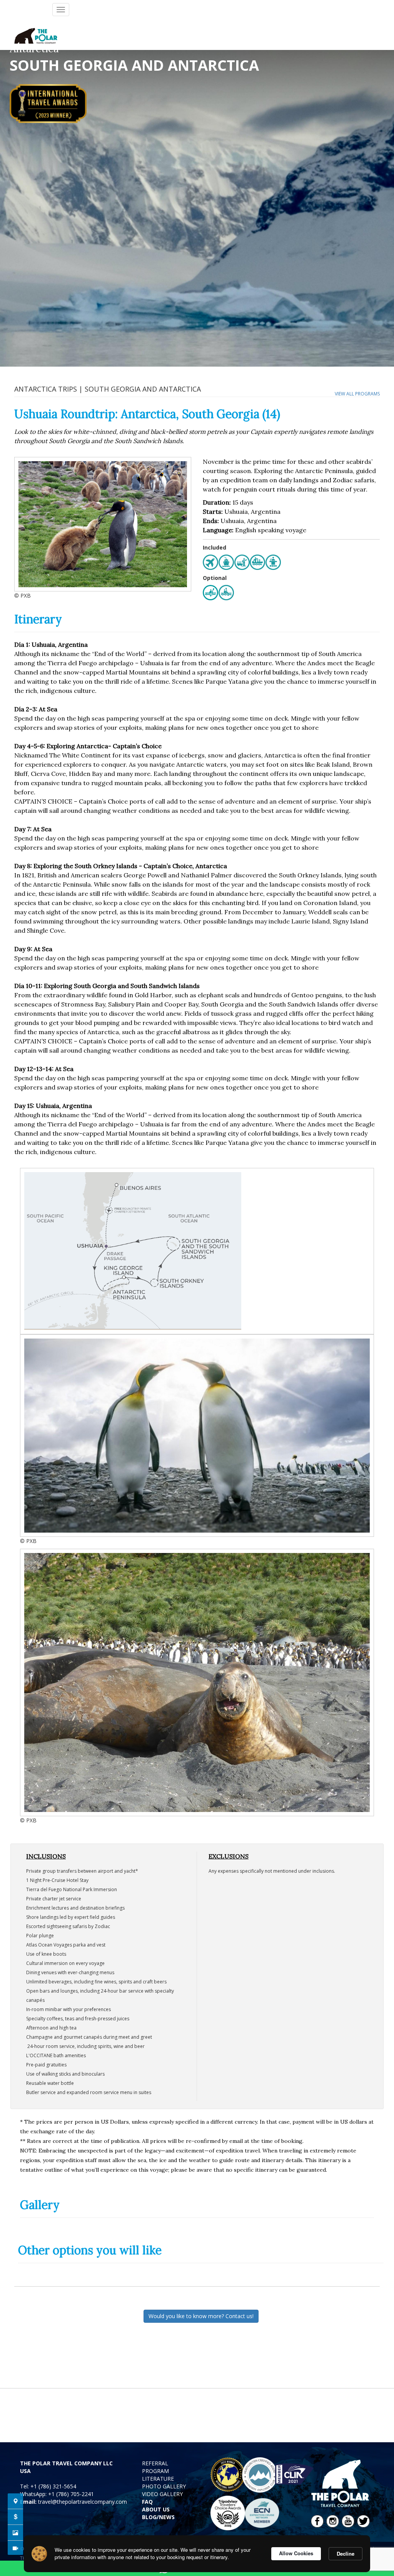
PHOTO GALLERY (164, 2486)
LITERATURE (158, 2479)
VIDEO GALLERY (162, 2494)
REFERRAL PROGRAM (155, 2467)
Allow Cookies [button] (296, 2553)
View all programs (357, 394)
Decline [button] (346, 2554)
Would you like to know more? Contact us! (201, 2316)
